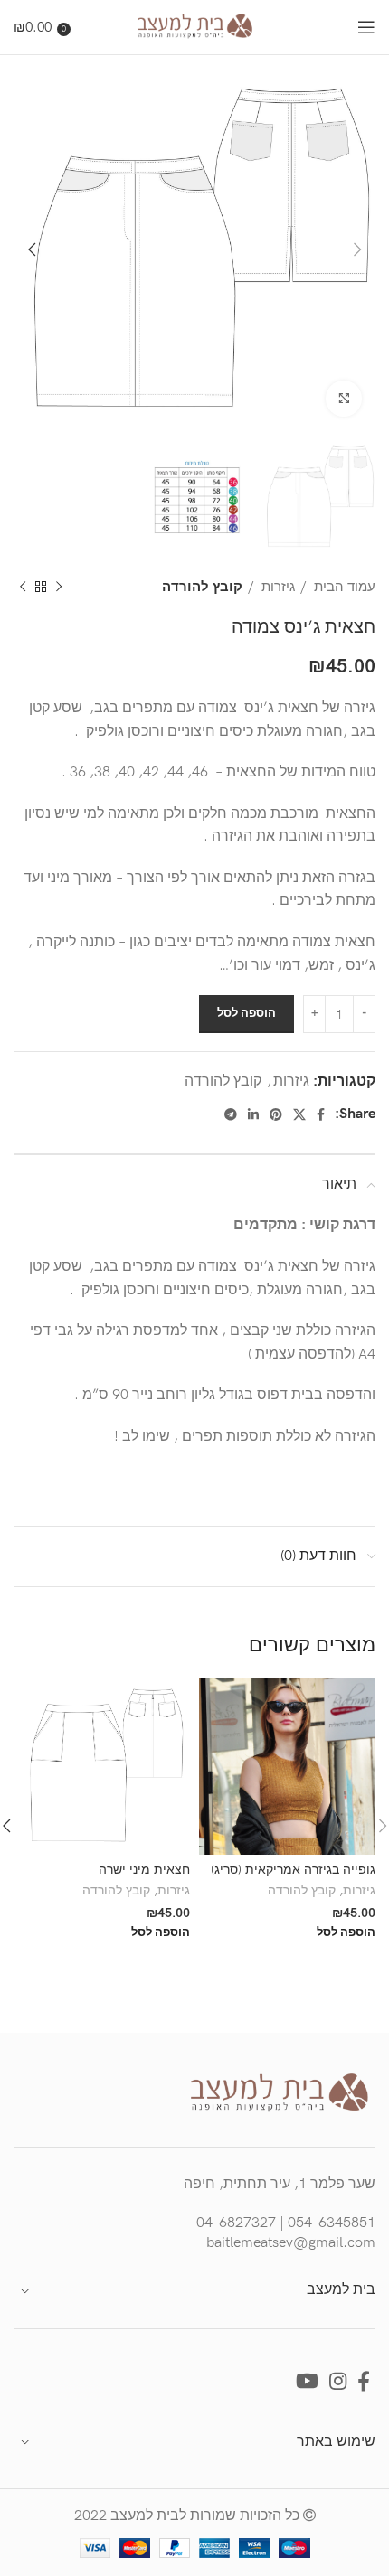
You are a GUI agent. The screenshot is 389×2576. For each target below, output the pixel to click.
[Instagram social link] (338, 2381)
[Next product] (23, 588)
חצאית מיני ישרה (144, 1870)
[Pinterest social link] (276, 1114)
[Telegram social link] (231, 1114)
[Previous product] (59, 588)
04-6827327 (236, 2223)
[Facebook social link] (321, 1114)
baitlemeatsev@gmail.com (291, 2243)
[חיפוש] (83, 27)
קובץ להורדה (202, 587)
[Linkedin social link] (253, 1114)
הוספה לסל (247, 1013)
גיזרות (276, 587)
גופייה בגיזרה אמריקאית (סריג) (293, 1870)
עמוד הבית (343, 587)
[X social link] (299, 1114)
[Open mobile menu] (366, 27)
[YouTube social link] (307, 2381)
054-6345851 (332, 2223)
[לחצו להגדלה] (344, 399)
